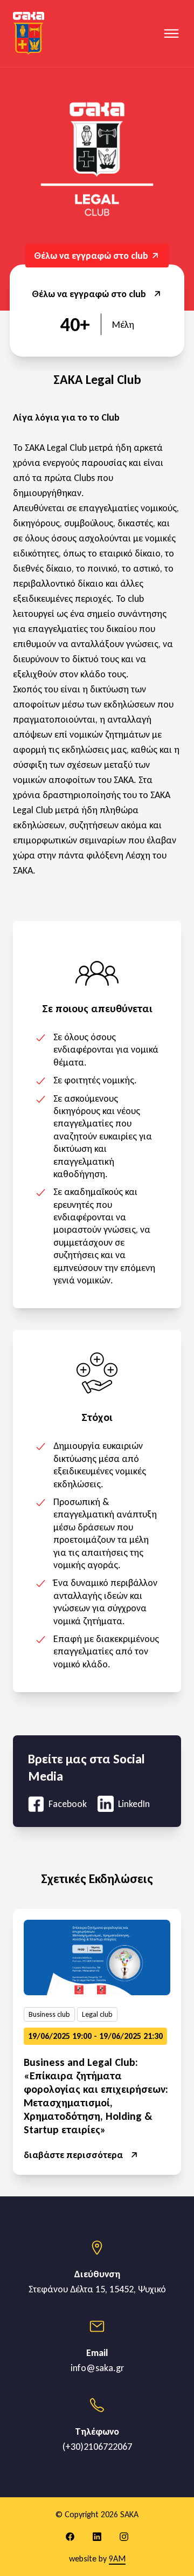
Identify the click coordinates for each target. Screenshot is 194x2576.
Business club (49, 2014)
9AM (117, 2558)
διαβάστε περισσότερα (73, 2155)
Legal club (97, 2014)
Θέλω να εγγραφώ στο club (89, 294)
